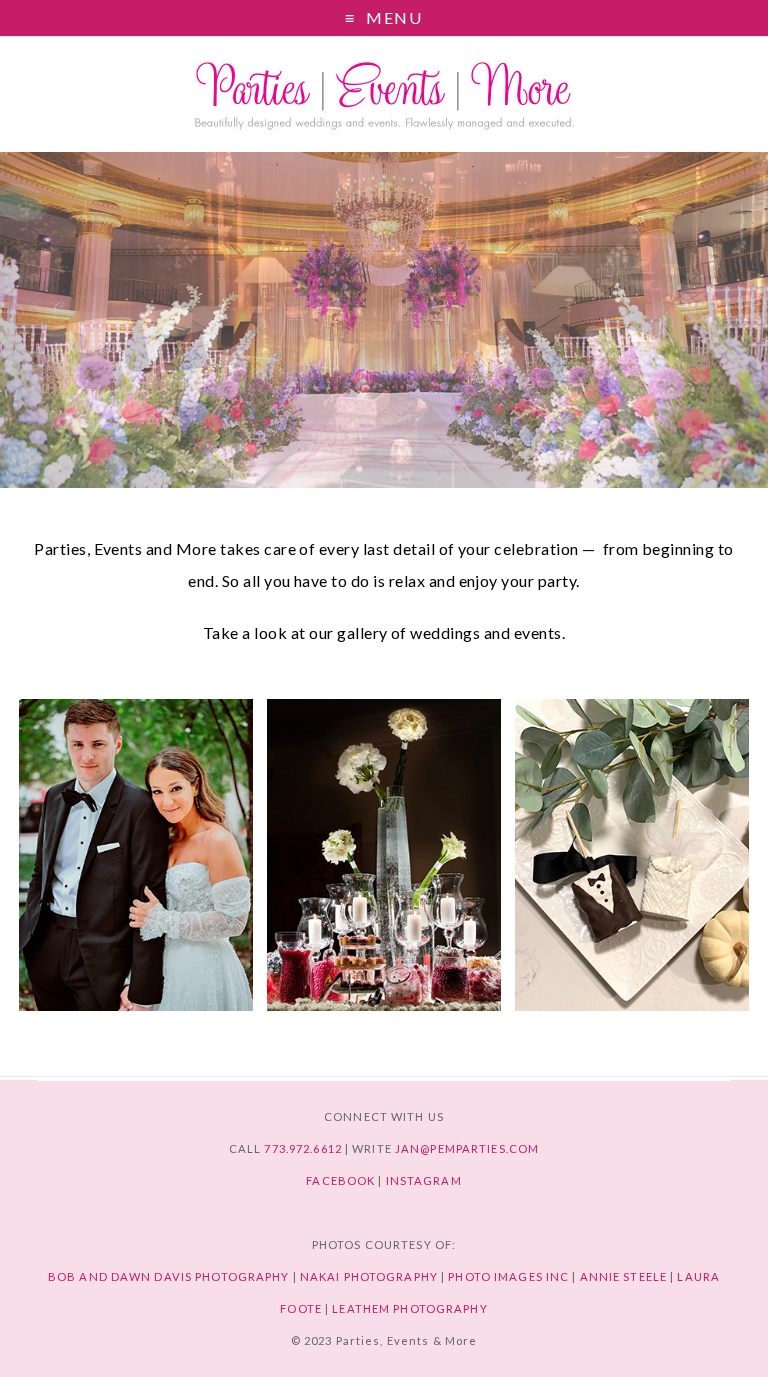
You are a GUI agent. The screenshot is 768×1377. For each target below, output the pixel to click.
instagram (424, 1180)
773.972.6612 (302, 1148)
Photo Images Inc (508, 1276)
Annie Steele (623, 1276)
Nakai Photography (369, 1276)
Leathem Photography (409, 1308)
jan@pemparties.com (467, 1148)
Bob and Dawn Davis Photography (169, 1276)
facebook (340, 1180)
